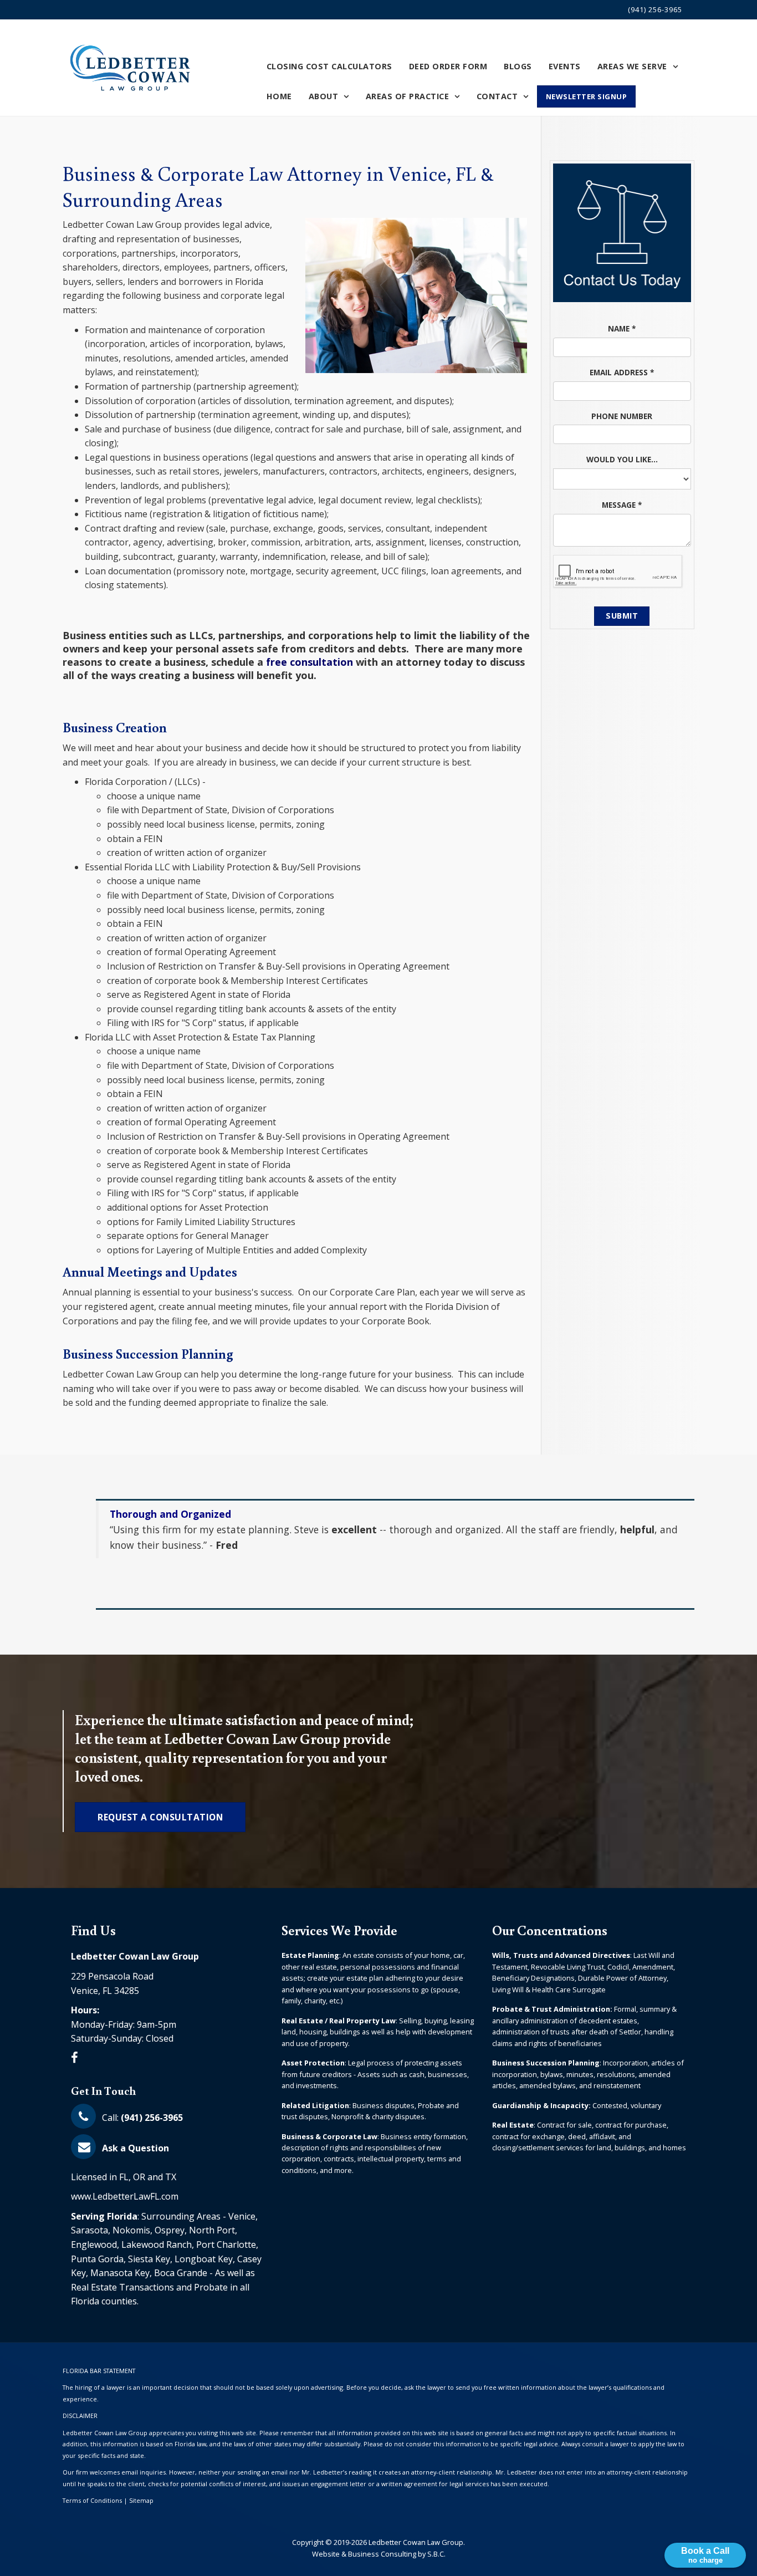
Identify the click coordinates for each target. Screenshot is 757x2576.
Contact (497, 96)
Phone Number (622, 416)
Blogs (518, 66)
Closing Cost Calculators (329, 66)
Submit (622, 616)
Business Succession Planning (546, 2063)
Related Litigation (315, 2105)
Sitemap (141, 2500)
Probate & (512, 2009)
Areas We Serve (632, 66)
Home (279, 96)
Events (565, 66)
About (324, 96)
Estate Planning (310, 1955)
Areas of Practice (408, 96)
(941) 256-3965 (655, 9)
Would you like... (622, 459)
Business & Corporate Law (329, 2136)
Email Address (622, 372)
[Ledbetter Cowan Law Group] (131, 68)
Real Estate (513, 2125)
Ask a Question (134, 2148)
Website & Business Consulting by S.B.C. (379, 2554)
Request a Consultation (160, 1817)
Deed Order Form (448, 66)
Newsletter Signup (587, 96)
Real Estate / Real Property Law (339, 2021)
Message (622, 505)
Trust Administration (571, 2009)
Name (622, 328)
